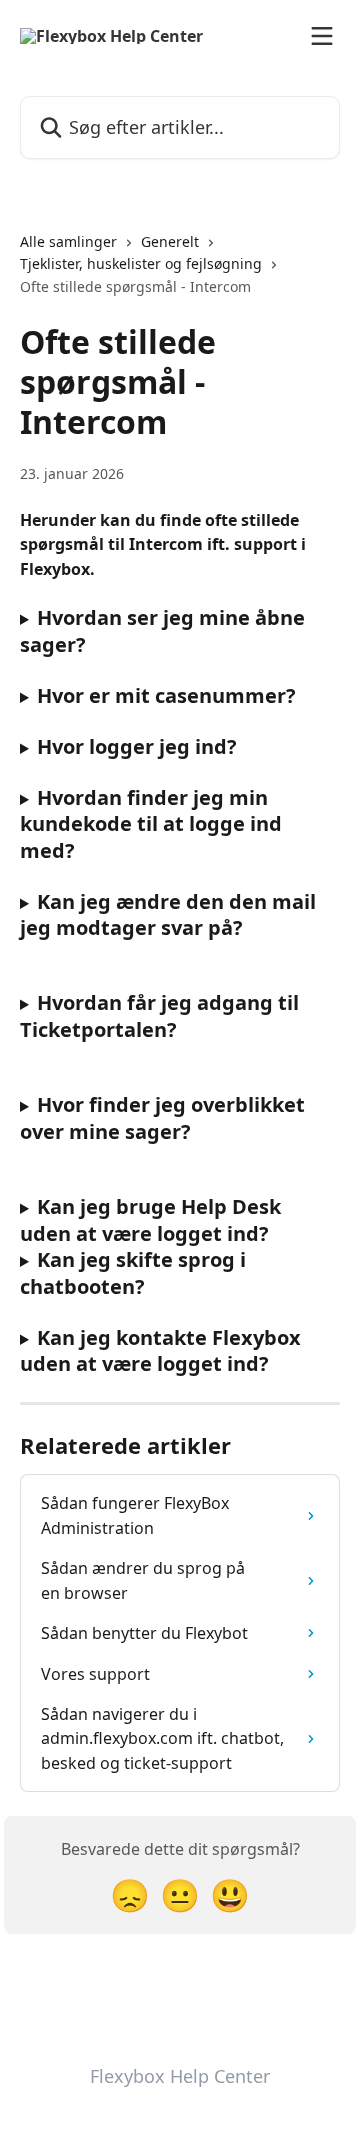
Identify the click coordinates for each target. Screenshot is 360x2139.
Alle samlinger (68, 241)
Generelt (170, 241)
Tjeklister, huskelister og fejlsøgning (141, 263)
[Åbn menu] (322, 36)
